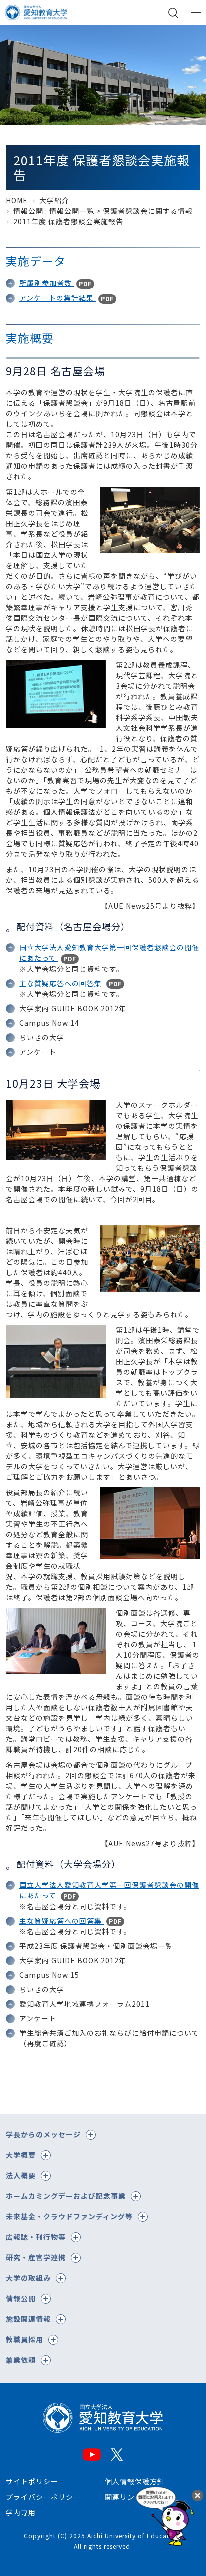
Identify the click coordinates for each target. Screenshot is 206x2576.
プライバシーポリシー (43, 2497)
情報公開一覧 (72, 211)
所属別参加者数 (47, 283)
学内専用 (21, 2512)
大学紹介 (54, 200)
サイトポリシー (32, 2481)
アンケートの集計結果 (58, 298)
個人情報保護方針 (135, 2481)
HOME (17, 200)
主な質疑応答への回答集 (62, 983)
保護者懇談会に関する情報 (148, 211)
